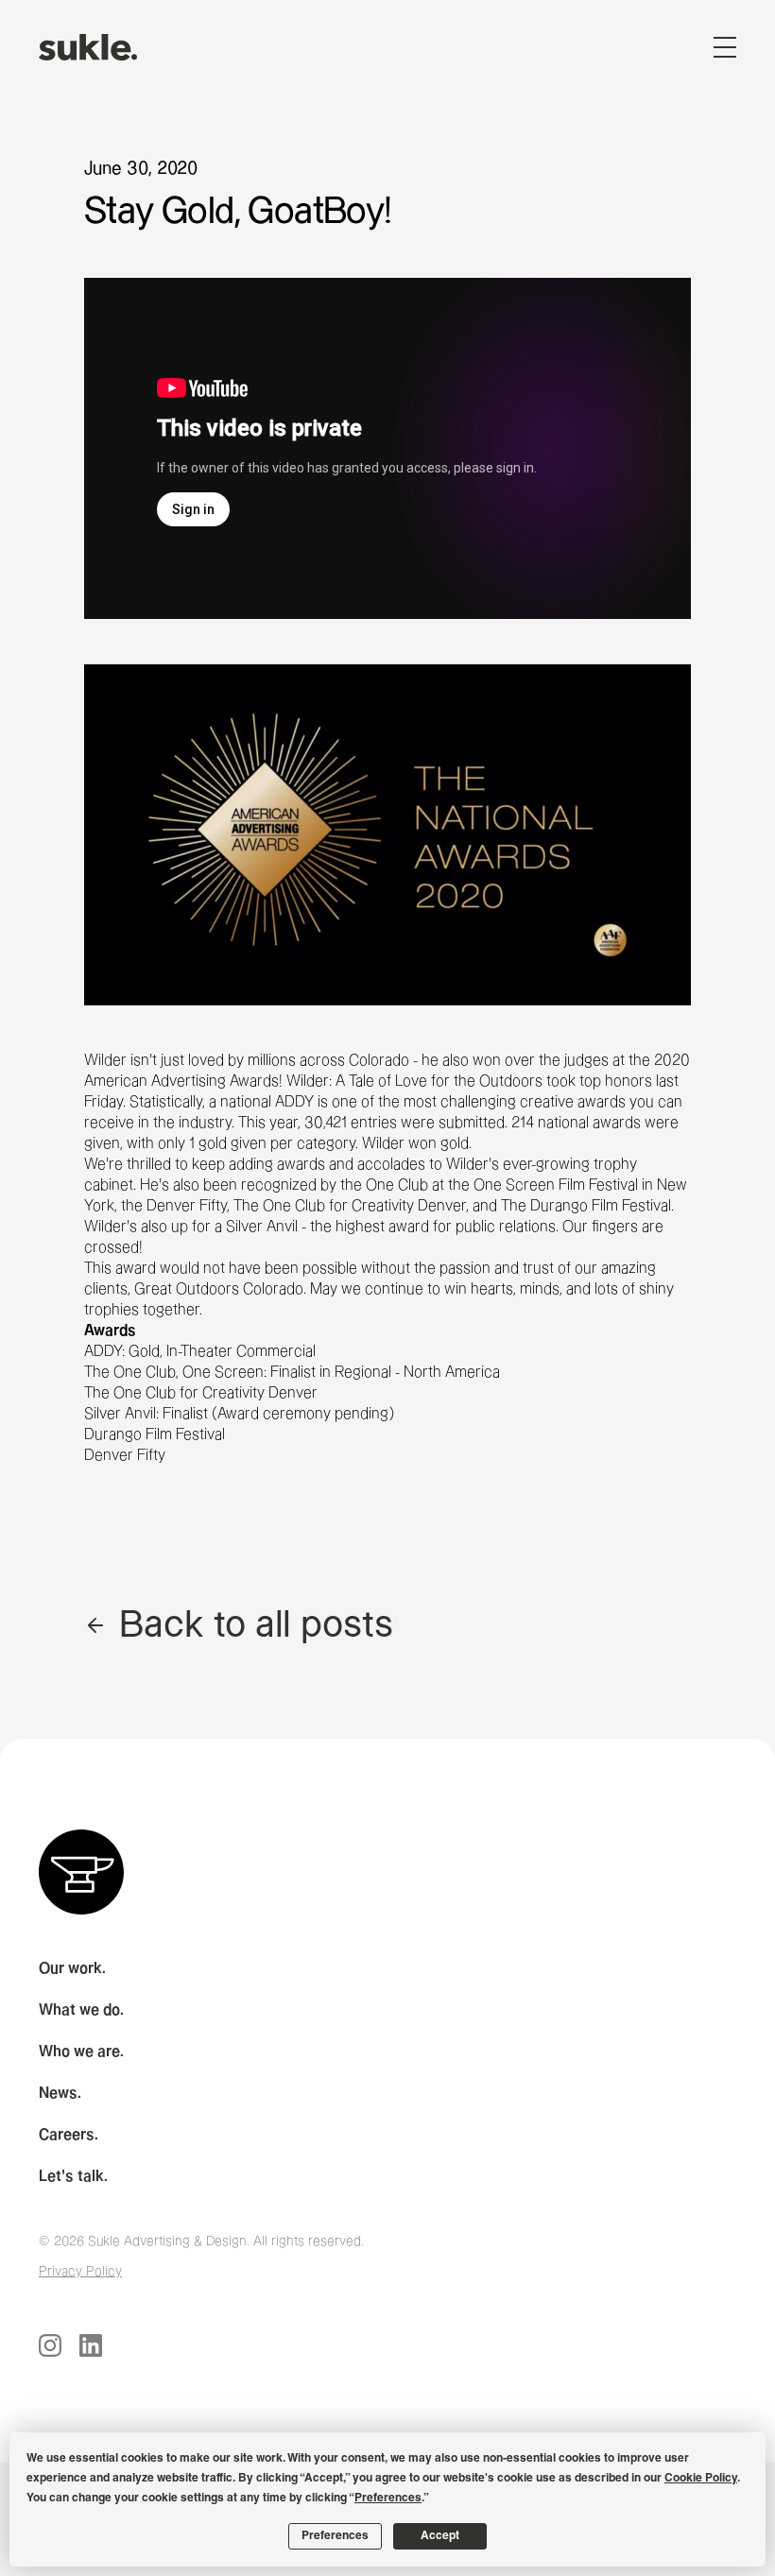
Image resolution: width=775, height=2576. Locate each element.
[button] (725, 47)
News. (60, 2094)
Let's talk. (73, 2177)
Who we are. (81, 2052)
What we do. (81, 2010)
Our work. (72, 1969)
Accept (440, 2536)
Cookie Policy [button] (701, 2479)
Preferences (335, 2536)
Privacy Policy (80, 2272)
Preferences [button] (388, 2499)
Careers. (69, 2135)
